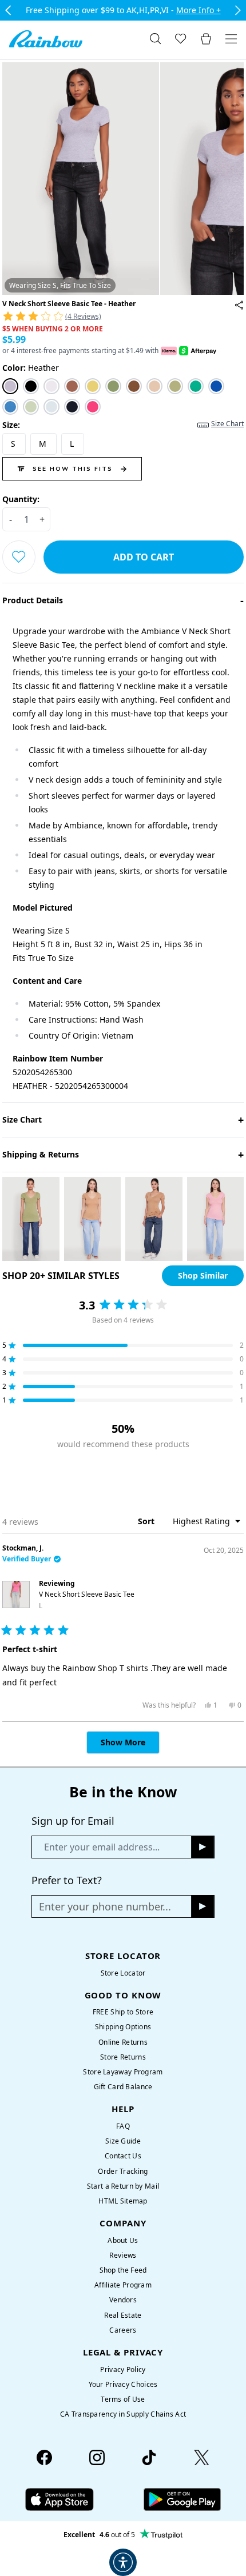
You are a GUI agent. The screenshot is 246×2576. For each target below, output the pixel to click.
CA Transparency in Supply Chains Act (123, 2414)
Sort (147, 1521)
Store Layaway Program (123, 2072)
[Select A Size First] (19, 557)
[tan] (154, 386)
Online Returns (123, 2042)
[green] (113, 386)
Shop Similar (203, 1275)
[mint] (31, 407)
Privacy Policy (123, 2369)
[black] (31, 386)
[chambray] (10, 407)
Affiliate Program (123, 2285)
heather (31, 368)
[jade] (175, 386)
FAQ (123, 2126)
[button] (123, 315)
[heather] (10, 386)
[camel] (134, 386)
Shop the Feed (123, 2270)
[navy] (72, 407)
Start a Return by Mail (123, 2186)
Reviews (123, 2255)
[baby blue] (51, 407)
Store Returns (123, 2057)
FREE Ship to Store (123, 2012)
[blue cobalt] (216, 386)
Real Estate (123, 2315)
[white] (51, 386)
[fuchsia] (93, 407)
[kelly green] (196, 386)
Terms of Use (123, 2399)
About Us (123, 2240)
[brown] (72, 386)
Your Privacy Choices (123, 2384)
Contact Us (123, 2156)
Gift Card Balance (123, 2087)
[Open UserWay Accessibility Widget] (123, 2562)
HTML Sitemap (123, 2201)
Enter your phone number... (105, 1906)
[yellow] (93, 386)
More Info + (199, 10)
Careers (123, 2330)
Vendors (123, 2300)
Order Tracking (123, 2171)
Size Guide (123, 2141)
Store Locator (123, 1973)
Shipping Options (123, 2027)
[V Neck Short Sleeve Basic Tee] (239, 305)
